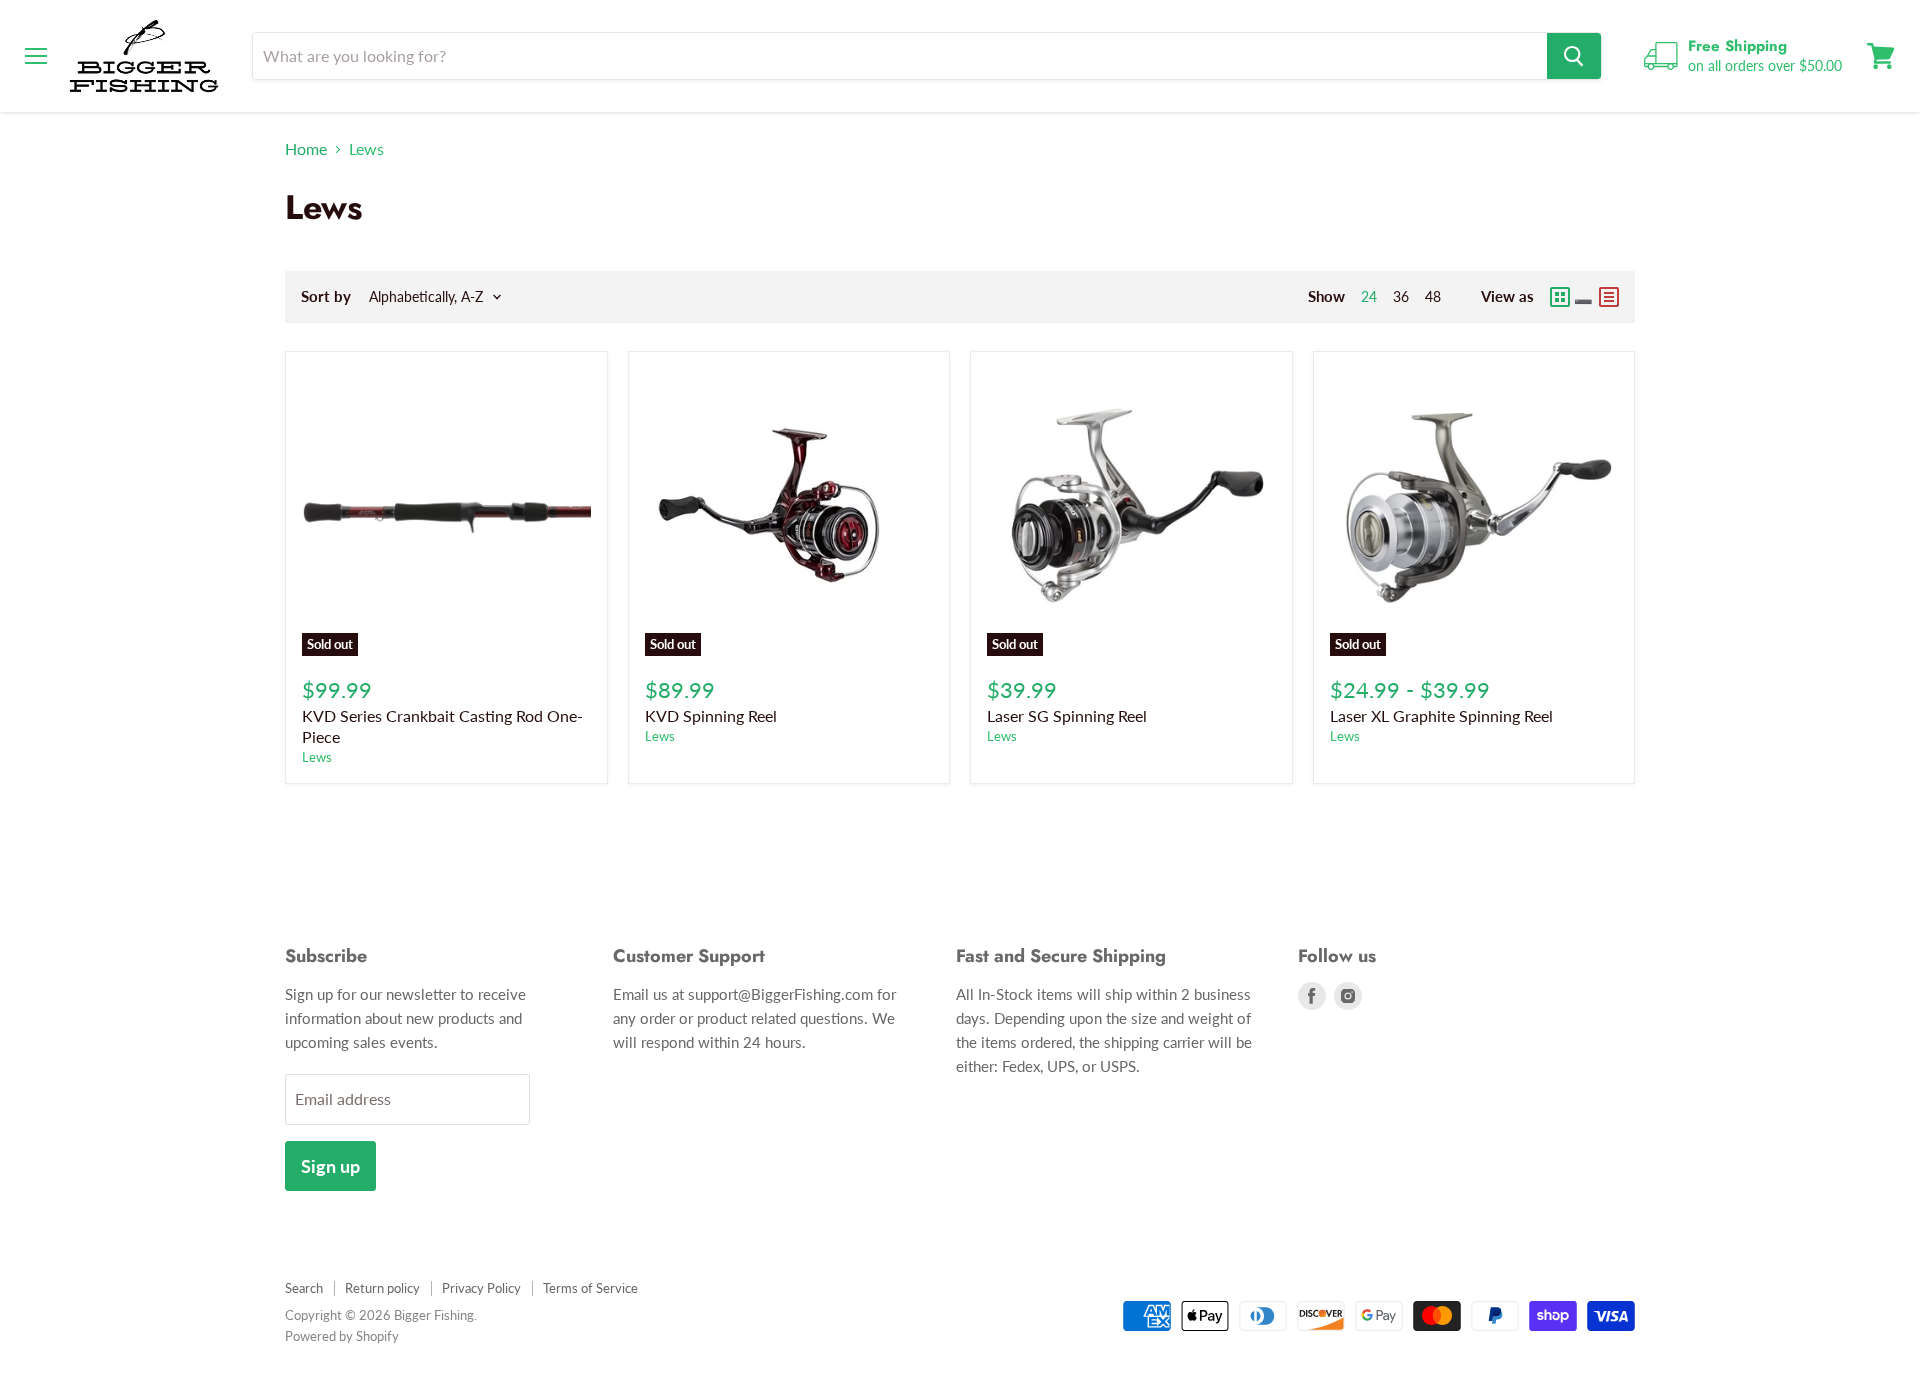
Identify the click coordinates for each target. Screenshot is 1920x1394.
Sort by (326, 296)
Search (304, 1288)
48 (1433, 296)
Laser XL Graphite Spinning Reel (1441, 715)
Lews (317, 757)
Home (306, 149)
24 (1369, 296)
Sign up (330, 1166)
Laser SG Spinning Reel (1067, 715)
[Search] (1574, 56)
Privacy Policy (481, 1288)
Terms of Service (590, 1288)
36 (1401, 296)
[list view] (1609, 297)
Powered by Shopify (342, 1336)
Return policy (382, 1288)
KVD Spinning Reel (711, 715)
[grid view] (1571, 297)
